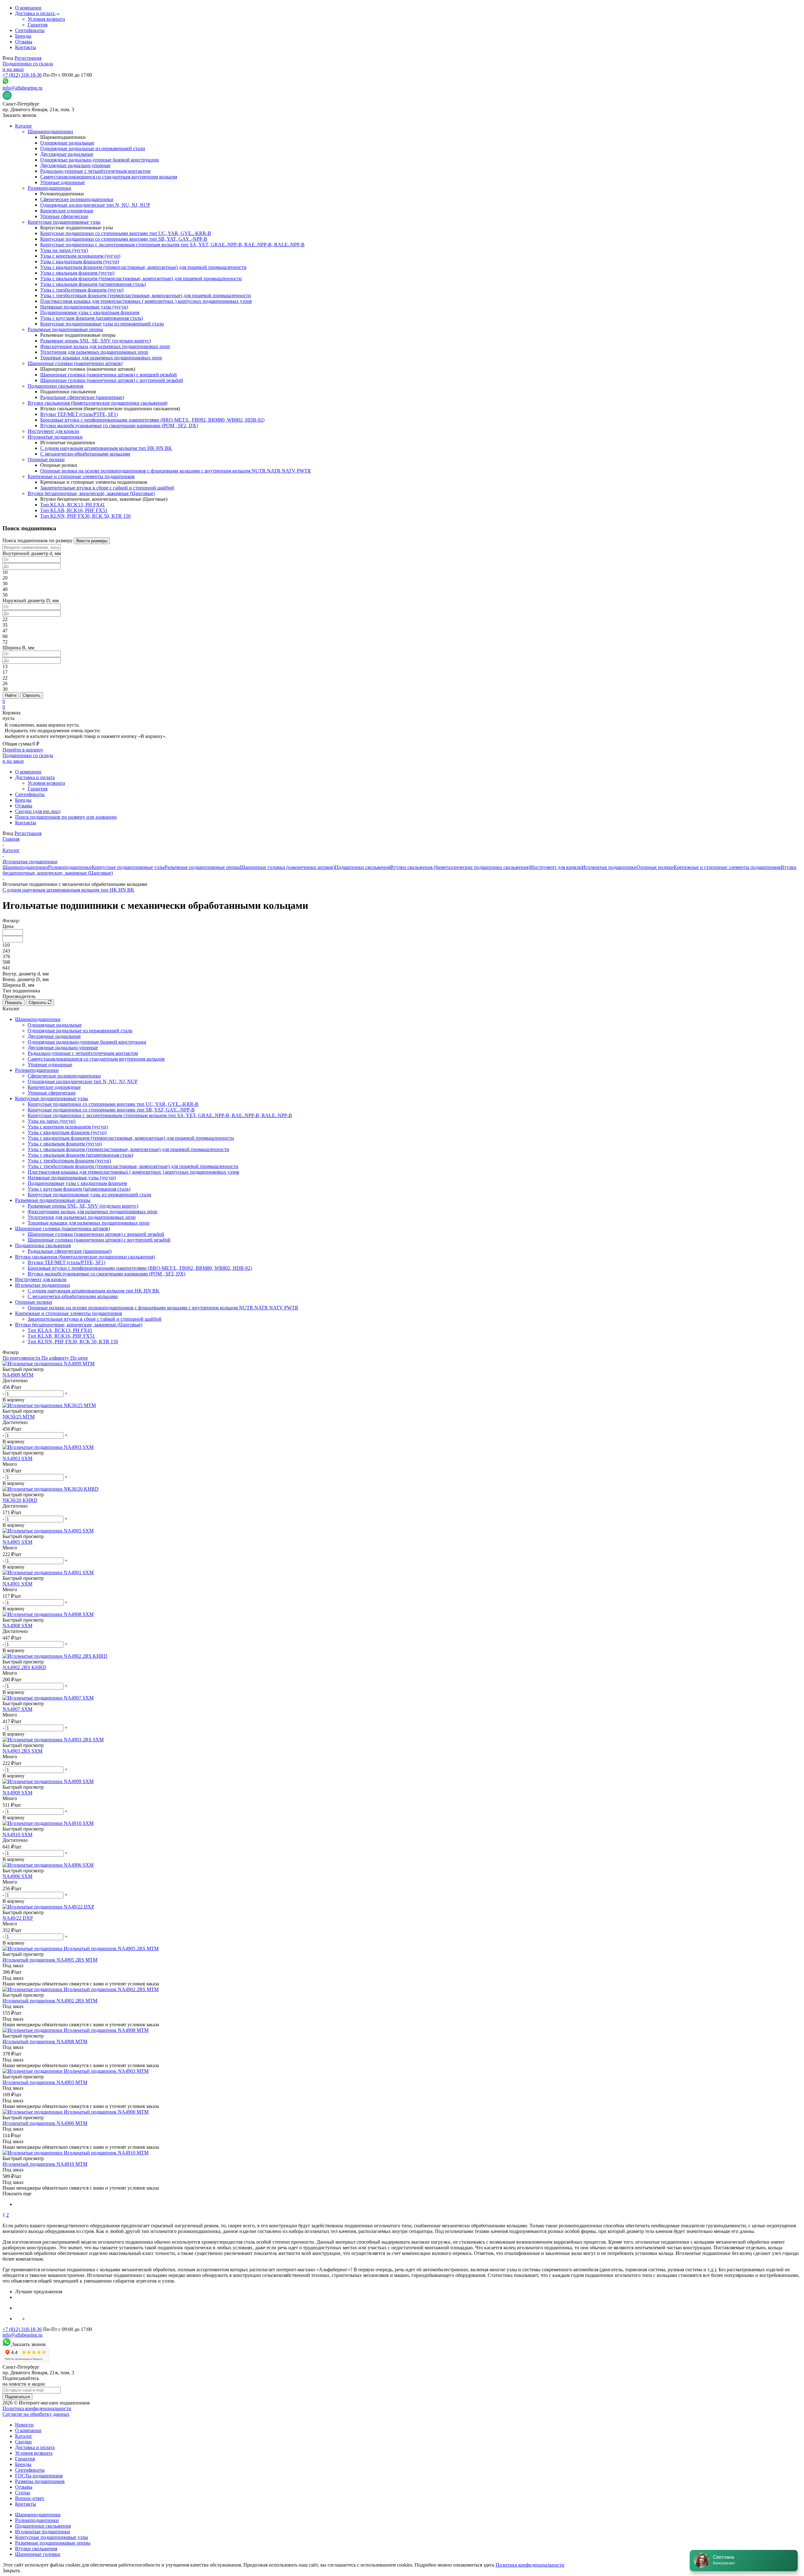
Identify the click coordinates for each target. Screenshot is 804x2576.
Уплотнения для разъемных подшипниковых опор (82, 1217)
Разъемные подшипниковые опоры (202, 867)
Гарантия (25, 2459)
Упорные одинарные (50, 1064)
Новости (24, 2425)
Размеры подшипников (40, 2481)
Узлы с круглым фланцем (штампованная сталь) (79, 1189)
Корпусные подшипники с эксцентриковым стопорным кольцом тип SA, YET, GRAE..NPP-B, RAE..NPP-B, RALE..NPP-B (160, 1115)
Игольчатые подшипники (609, 867)
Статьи (23, 2493)
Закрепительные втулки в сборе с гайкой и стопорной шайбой (95, 1319)
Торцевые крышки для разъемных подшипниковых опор (89, 1223)
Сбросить (32, 695)
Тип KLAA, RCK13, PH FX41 (60, 1330)
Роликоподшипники (70, 867)
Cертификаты (30, 2470)
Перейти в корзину (23, 750)
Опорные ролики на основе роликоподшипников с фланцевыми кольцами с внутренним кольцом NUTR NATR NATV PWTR (163, 1308)
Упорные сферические (52, 1093)
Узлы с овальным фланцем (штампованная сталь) (80, 1155)
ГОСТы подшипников (39, 2476)
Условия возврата (34, 2453)
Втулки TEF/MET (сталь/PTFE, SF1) (66, 1262)
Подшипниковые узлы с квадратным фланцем (77, 1183)
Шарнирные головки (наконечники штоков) (287, 867)
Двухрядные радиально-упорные (63, 1048)
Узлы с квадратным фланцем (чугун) (67, 1132)
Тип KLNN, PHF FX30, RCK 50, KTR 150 (73, 1342)
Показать (14, 1003)
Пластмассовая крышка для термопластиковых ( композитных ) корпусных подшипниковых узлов (133, 1172)
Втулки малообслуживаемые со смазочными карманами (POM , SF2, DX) (106, 1274)
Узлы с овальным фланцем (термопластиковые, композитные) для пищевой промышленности (128, 1149)
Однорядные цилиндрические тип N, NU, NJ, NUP (83, 1081)
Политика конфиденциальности (37, 2408)
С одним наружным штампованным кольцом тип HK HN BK (68, 890)
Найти (11, 695)
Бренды (23, 2464)
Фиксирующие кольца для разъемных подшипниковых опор (92, 1212)
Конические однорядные (54, 1087)
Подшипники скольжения (363, 867)
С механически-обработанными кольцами (73, 1296)
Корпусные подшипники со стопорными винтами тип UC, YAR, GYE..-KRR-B (113, 1104)
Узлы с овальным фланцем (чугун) (65, 1144)
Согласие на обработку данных (36, 2414)
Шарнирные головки (38, 2554)
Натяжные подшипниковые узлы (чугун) (72, 1178)
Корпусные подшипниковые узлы (128, 867)
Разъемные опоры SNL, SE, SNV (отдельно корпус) (83, 1206)
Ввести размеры (92, 541)
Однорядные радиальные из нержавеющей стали (80, 1031)
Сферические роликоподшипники (64, 1076)
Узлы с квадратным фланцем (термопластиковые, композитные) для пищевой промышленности (131, 1138)
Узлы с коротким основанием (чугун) (68, 1127)
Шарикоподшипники (25, 867)
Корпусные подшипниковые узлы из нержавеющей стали (90, 1195)
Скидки (23, 2442)
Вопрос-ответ (30, 2498)
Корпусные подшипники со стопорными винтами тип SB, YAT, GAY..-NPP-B (111, 1110)
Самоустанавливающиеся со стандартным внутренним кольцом (96, 1059)
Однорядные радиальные (55, 1025)
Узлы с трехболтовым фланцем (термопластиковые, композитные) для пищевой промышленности (133, 1166)
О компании (28, 2430)
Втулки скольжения (36, 2549)
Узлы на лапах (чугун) (52, 1121)
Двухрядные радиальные (54, 1036)
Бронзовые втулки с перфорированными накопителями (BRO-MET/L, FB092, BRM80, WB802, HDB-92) (140, 1268)
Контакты (26, 2504)
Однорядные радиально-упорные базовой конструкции (87, 1042)
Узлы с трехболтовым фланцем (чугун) (69, 1161)
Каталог (24, 2436)
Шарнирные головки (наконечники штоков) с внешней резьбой (96, 1234)
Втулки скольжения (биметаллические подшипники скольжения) (460, 867)
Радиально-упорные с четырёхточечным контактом (83, 1053)
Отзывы (24, 2487)
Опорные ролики (655, 867)
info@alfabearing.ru (22, 88)
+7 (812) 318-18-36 (22, 75)
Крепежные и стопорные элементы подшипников (727, 867)
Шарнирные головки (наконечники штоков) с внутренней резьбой (99, 1240)
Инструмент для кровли (556, 867)
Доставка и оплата (35, 2447)
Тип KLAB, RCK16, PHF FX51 (61, 1336)
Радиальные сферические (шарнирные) (70, 1251)
